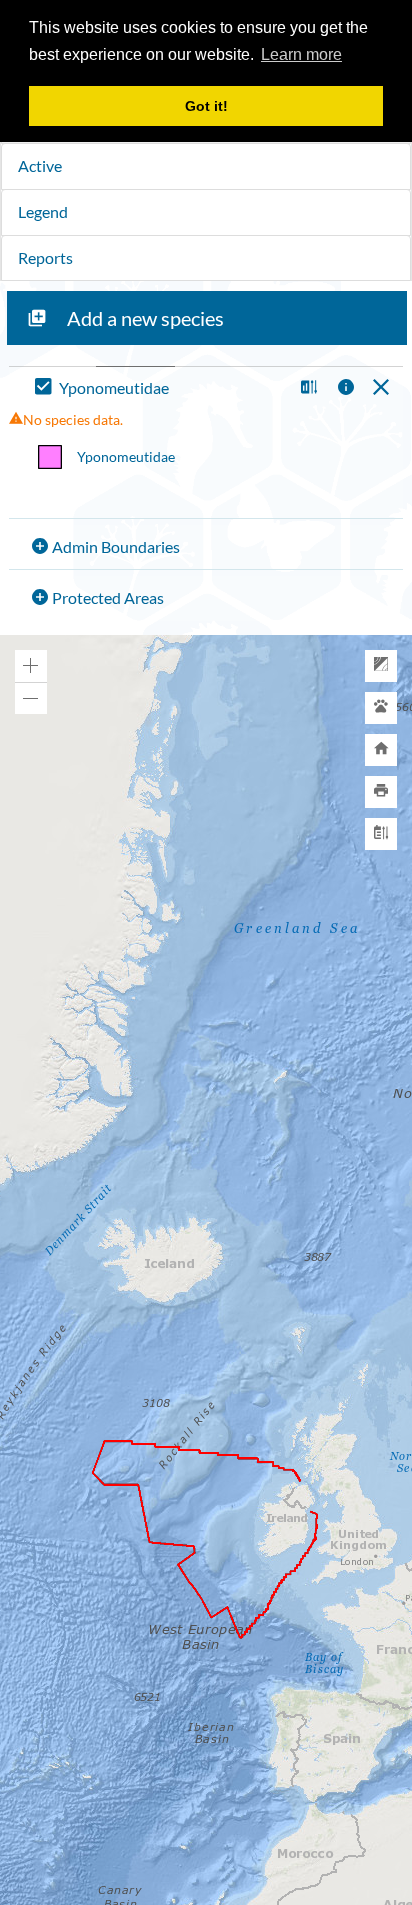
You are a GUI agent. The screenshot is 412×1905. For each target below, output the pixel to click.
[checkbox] (159, 388)
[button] (306, 388)
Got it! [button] (206, 106)
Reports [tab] (45, 257)
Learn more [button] (301, 54)
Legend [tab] (43, 211)
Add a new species (145, 318)
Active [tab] (40, 165)
